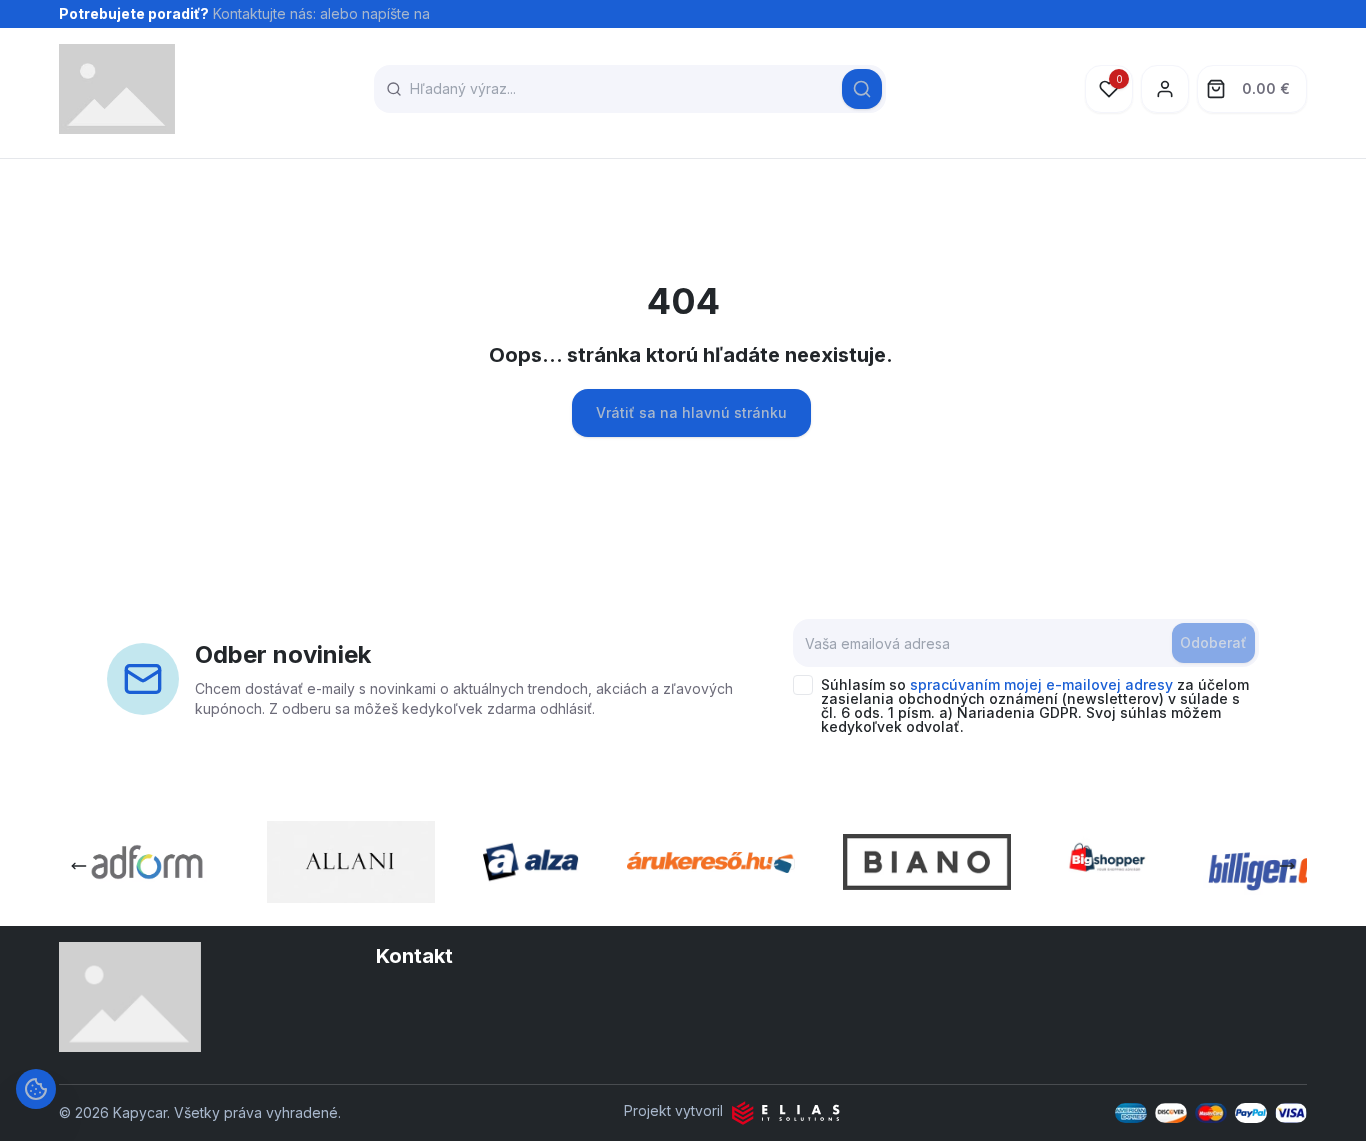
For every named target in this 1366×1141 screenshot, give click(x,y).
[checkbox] (803, 685)
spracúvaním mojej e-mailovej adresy (1041, 684)
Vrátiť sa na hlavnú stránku (691, 412)
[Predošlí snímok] (79, 866)
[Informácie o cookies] (36, 1089)
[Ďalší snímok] (1287, 866)
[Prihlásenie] (1165, 89)
